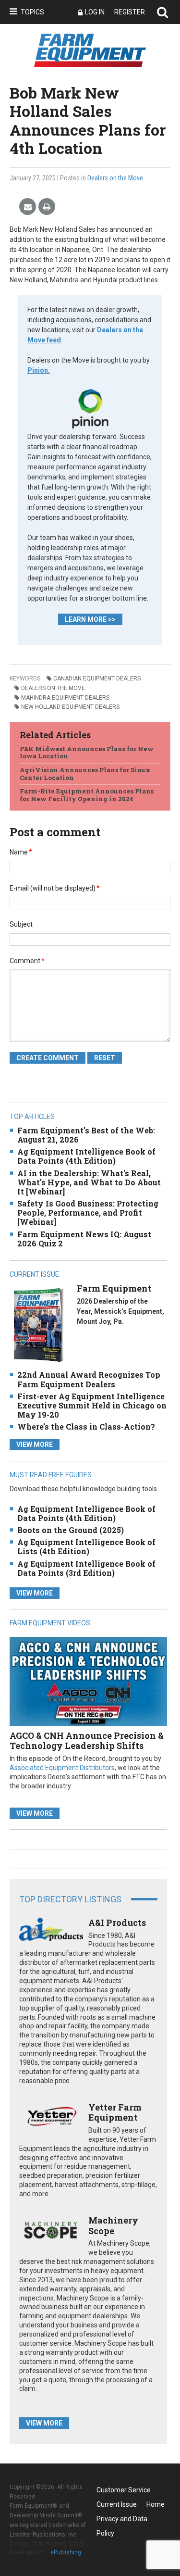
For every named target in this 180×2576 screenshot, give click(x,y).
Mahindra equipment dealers (65, 698)
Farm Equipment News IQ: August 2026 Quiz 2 (84, 1239)
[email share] (28, 207)
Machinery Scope (113, 2225)
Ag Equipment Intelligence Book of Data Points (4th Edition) (86, 1156)
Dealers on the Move (115, 178)
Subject (21, 924)
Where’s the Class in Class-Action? (86, 1426)
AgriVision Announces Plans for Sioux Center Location (85, 774)
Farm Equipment (114, 1288)
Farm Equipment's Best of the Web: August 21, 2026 (86, 1135)
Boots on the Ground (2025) (71, 1530)
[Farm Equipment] (38, 1325)
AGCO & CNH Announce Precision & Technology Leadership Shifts (87, 1741)
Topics (32, 12)
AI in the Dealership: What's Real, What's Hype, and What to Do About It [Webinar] (89, 1182)
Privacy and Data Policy (122, 2520)
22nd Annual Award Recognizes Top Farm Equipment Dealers (89, 1379)
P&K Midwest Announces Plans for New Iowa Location (87, 753)
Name (21, 852)
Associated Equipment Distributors (62, 1768)
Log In (95, 12)
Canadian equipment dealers (97, 679)
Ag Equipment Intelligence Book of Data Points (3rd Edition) (86, 1568)
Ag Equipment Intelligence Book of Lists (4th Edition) (86, 1546)
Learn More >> (90, 619)
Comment (27, 961)
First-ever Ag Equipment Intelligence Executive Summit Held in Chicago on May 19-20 (92, 1405)
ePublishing (66, 2552)
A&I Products (117, 1923)
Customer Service (124, 2490)
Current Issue (117, 2504)
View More (35, 1445)
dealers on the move (53, 688)
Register (130, 12)
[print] (47, 207)
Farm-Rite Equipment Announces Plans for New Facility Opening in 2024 (87, 795)
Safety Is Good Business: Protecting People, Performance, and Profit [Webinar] (88, 1213)
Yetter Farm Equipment (115, 2112)
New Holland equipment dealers (70, 707)
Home (156, 2504)
